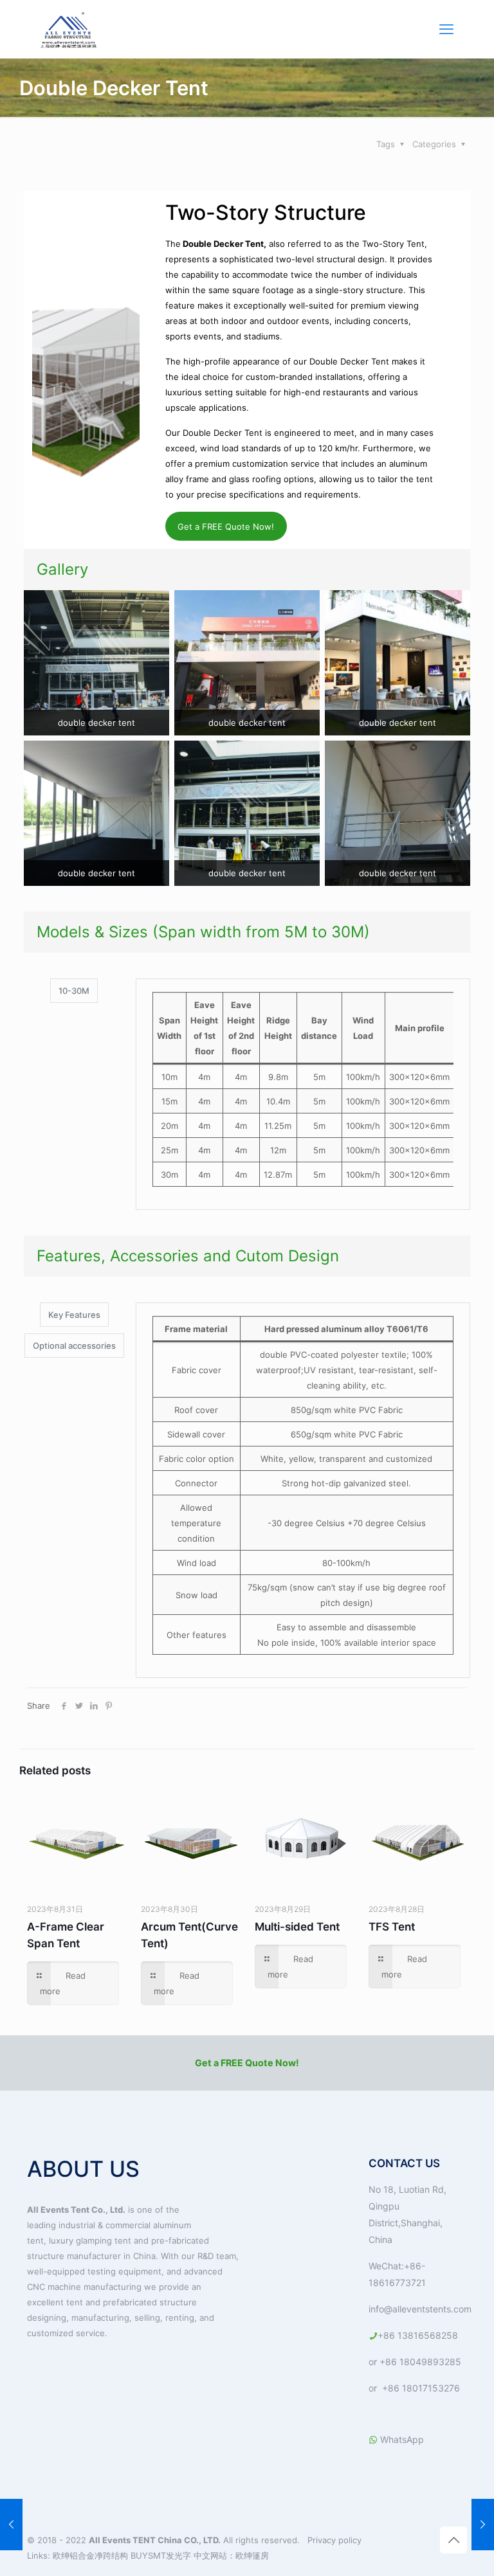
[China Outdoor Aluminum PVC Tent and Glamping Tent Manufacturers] (70, 29)
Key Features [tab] (74, 1315)
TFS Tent (392, 1927)
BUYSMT (148, 2555)
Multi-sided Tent (297, 1927)
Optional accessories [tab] (74, 1346)
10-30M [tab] (74, 991)
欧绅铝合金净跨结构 (92, 2555)
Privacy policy (334, 2540)
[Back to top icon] (453, 2540)
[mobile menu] (446, 29)
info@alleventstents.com (420, 2309)
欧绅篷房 (252, 2555)
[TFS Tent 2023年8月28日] (483, 2525)
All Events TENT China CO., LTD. (155, 2540)
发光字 (178, 2555)
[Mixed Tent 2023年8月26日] (11, 2525)
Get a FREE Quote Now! (226, 527)
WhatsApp (401, 2439)
